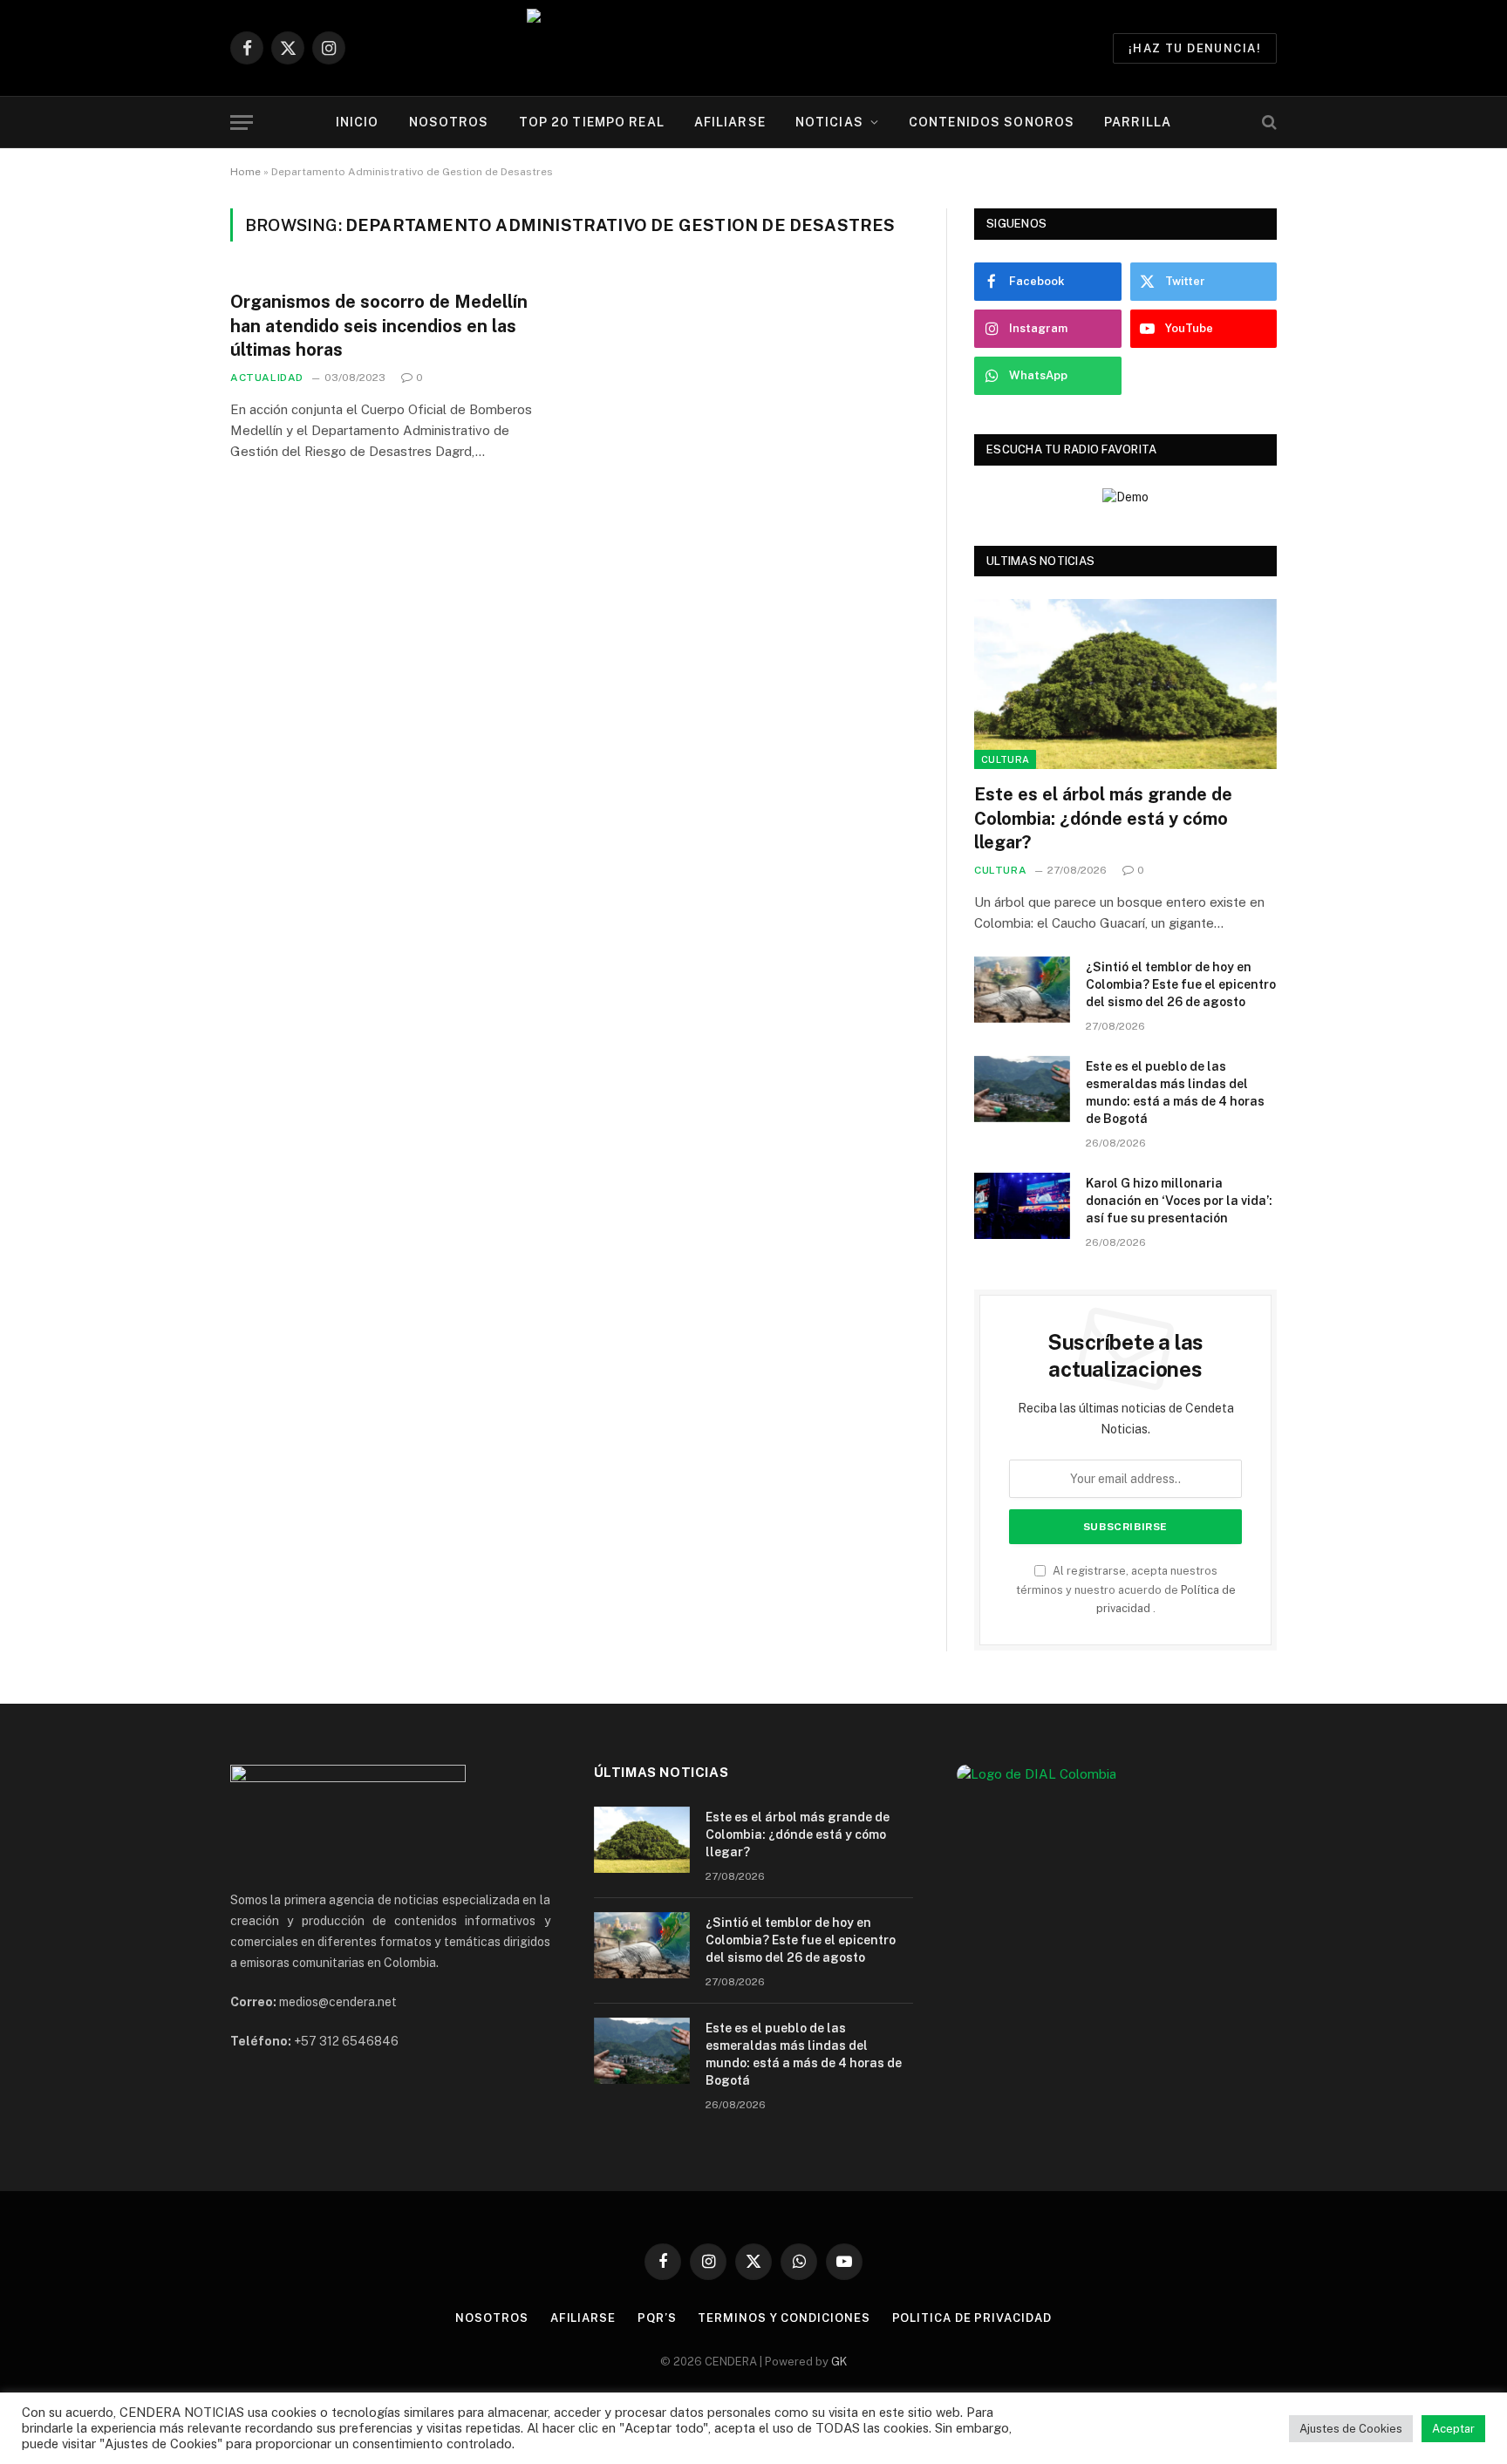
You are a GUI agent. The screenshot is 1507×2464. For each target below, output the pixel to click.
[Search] (1268, 123)
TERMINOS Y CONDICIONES (784, 2318)
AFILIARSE (730, 122)
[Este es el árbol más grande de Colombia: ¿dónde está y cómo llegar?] (1125, 684)
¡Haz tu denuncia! (1195, 48)
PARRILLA (1138, 122)
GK (839, 2362)
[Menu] (242, 123)
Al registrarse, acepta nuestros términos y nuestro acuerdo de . (1126, 1589)
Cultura (1005, 759)
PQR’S (657, 2318)
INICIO (358, 122)
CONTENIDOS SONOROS (992, 122)
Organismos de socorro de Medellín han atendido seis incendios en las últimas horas (379, 325)
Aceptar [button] (1453, 2429)
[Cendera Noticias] (754, 48)
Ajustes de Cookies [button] (1351, 2429)
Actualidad (267, 378)
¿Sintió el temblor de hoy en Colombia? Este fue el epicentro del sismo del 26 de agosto (1181, 984)
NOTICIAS (829, 122)
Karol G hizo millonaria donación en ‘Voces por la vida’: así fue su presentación (1179, 1201)
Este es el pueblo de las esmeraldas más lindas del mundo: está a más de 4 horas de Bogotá (1175, 1092)
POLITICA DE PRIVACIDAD (972, 2318)
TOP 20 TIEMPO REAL (592, 122)
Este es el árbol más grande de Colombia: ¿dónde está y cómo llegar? (1103, 818)
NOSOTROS (449, 122)
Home (245, 172)
